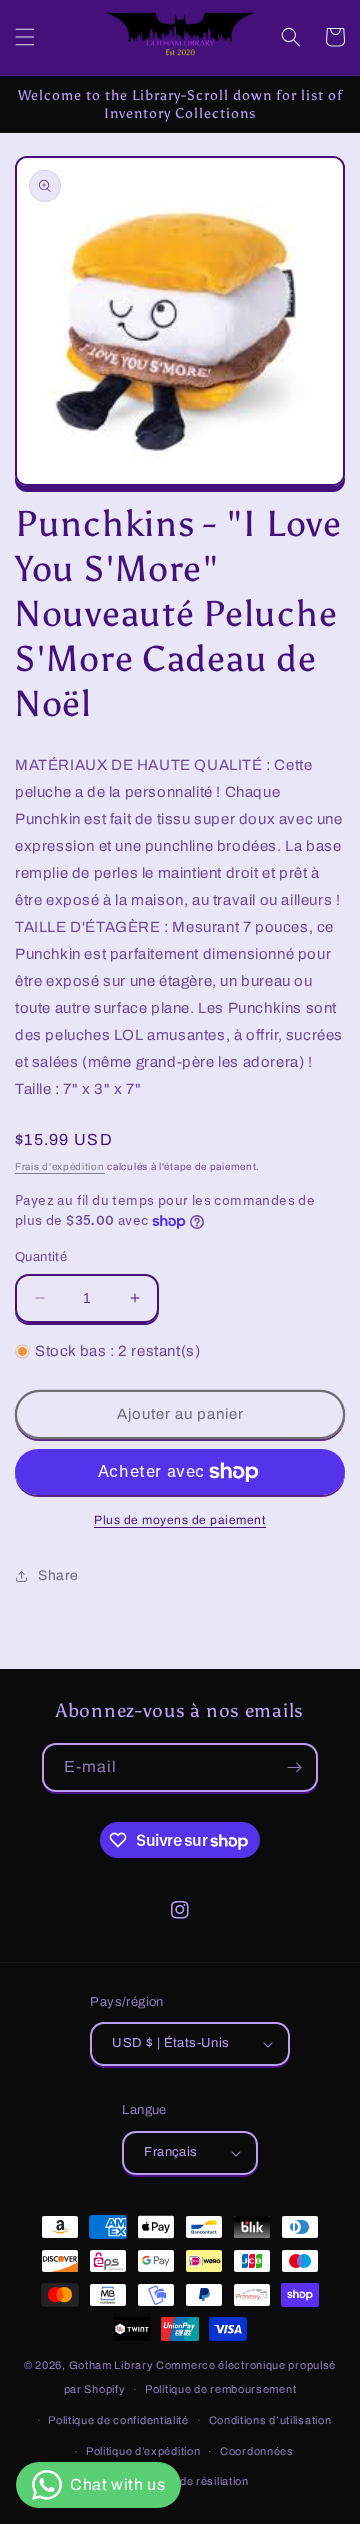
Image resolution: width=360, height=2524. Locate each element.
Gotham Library (111, 2365)
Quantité (41, 1257)
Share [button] (58, 1575)
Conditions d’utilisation (270, 2420)
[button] (25, 37)
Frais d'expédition (60, 1166)
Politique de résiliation (190, 2481)
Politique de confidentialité (118, 2420)
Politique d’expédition (143, 2451)
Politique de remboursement (220, 2389)
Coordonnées (257, 2451)
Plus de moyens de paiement (180, 1520)
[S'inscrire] (294, 1767)
